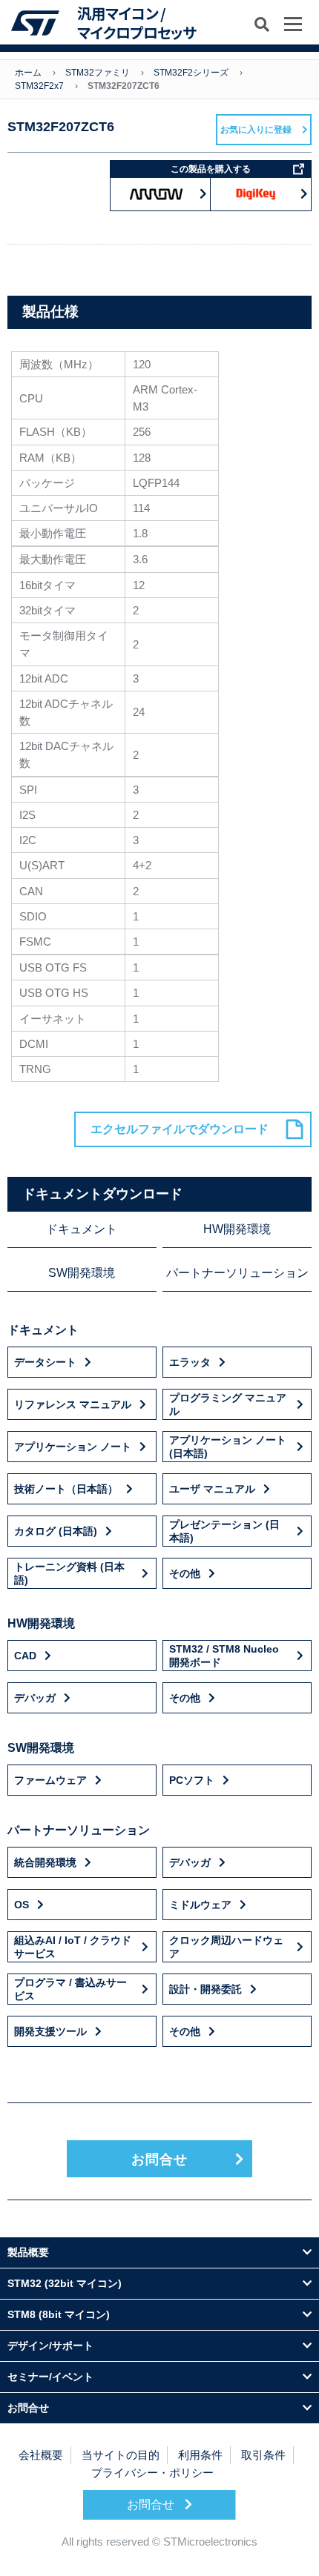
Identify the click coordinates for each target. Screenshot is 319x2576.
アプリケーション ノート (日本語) (228, 1447)
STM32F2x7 (39, 86)
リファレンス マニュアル (73, 1404)
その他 (185, 1573)
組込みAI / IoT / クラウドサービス (73, 1947)
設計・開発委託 (205, 1989)
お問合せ (159, 2160)
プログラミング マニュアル (228, 1404)
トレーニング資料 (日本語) (69, 1573)
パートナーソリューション (237, 1273)
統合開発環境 (45, 1862)
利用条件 (200, 2455)
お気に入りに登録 (256, 130)
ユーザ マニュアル (212, 1489)
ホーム (28, 73)
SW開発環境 (82, 1273)
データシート (45, 1362)
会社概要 (41, 2455)
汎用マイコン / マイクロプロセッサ (137, 23)
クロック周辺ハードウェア (226, 1947)
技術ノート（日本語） (66, 1489)
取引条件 (263, 2455)
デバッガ (35, 1698)
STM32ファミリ (98, 73)
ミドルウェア (200, 1905)
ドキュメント (82, 1229)
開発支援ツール (50, 2031)
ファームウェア (50, 1780)
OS (22, 1905)
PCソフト (192, 1780)
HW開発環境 (237, 1229)
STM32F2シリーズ (191, 73)
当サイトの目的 (121, 2455)
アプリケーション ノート (73, 1447)
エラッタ (190, 1362)
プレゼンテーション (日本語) (224, 1531)
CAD (25, 1656)
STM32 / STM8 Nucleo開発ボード (224, 1656)
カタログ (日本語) (56, 1531)
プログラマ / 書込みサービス (70, 1989)
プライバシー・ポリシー (152, 2473)
